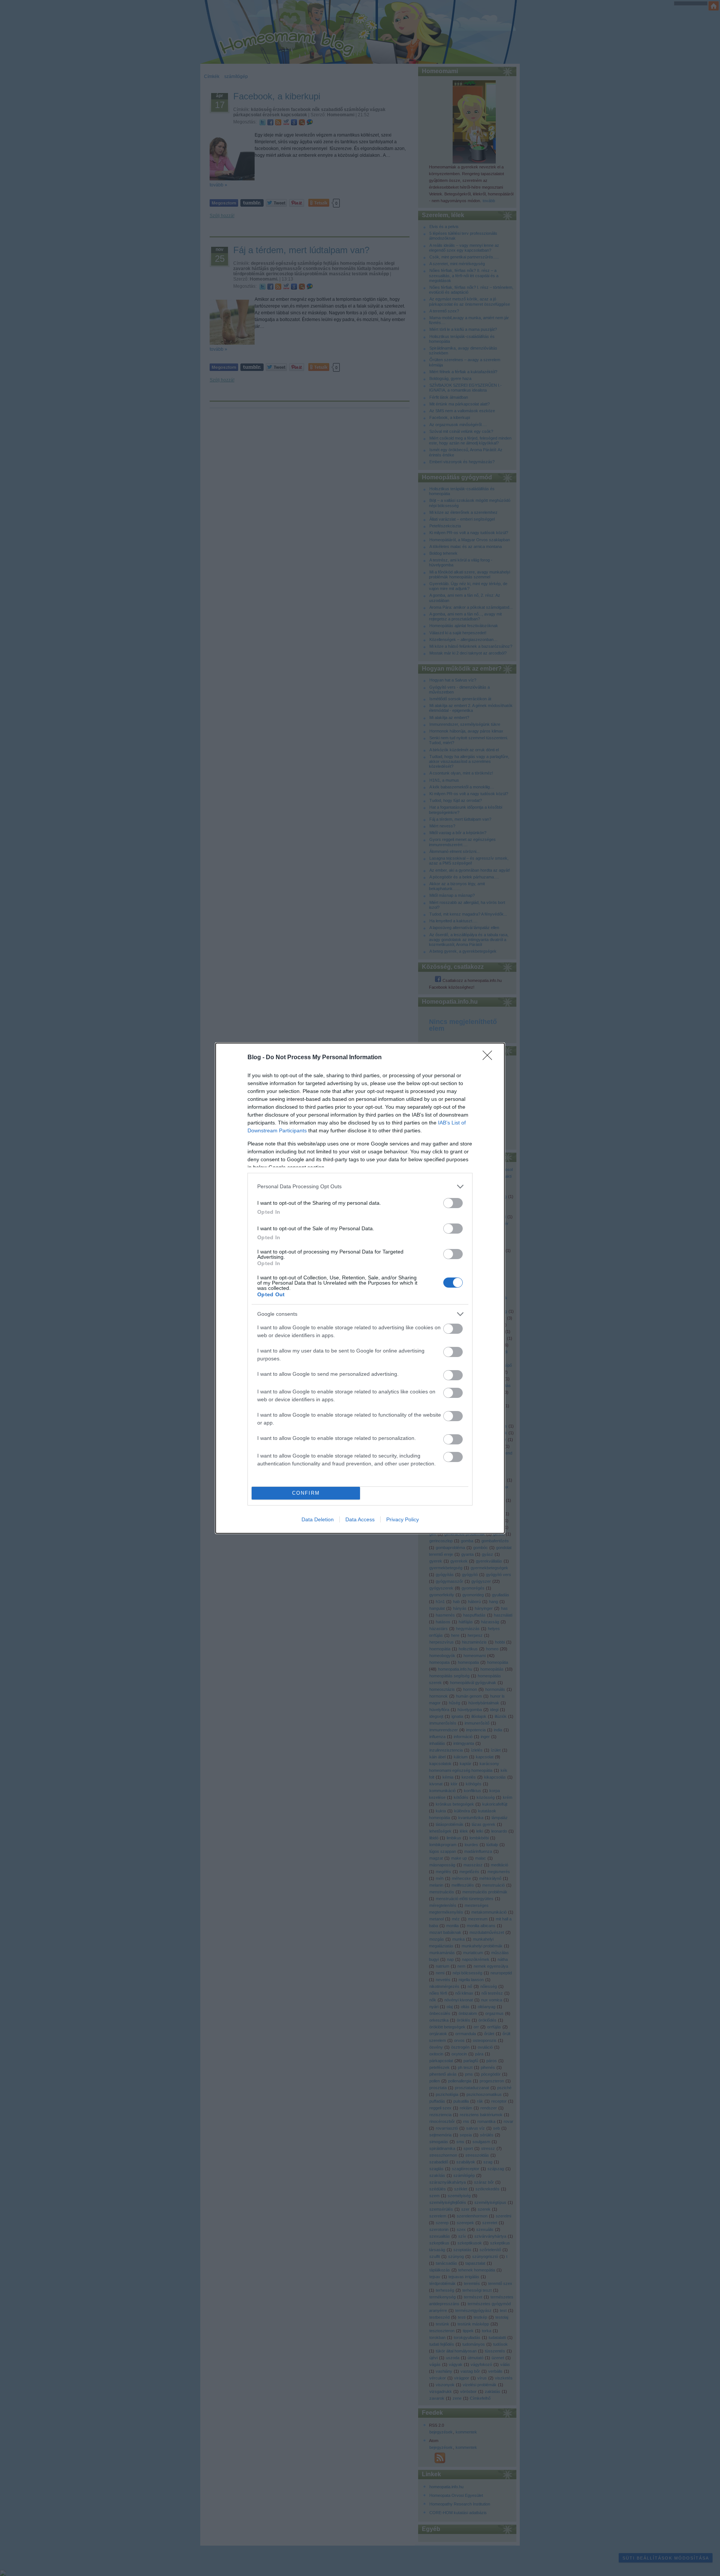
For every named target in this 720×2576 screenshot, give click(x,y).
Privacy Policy (403, 1519)
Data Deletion (318, 1519)
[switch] (453, 1203)
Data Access (360, 1519)
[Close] (490, 1058)
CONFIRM (306, 1493)
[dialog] (360, 1288)
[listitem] (360, 1187)
